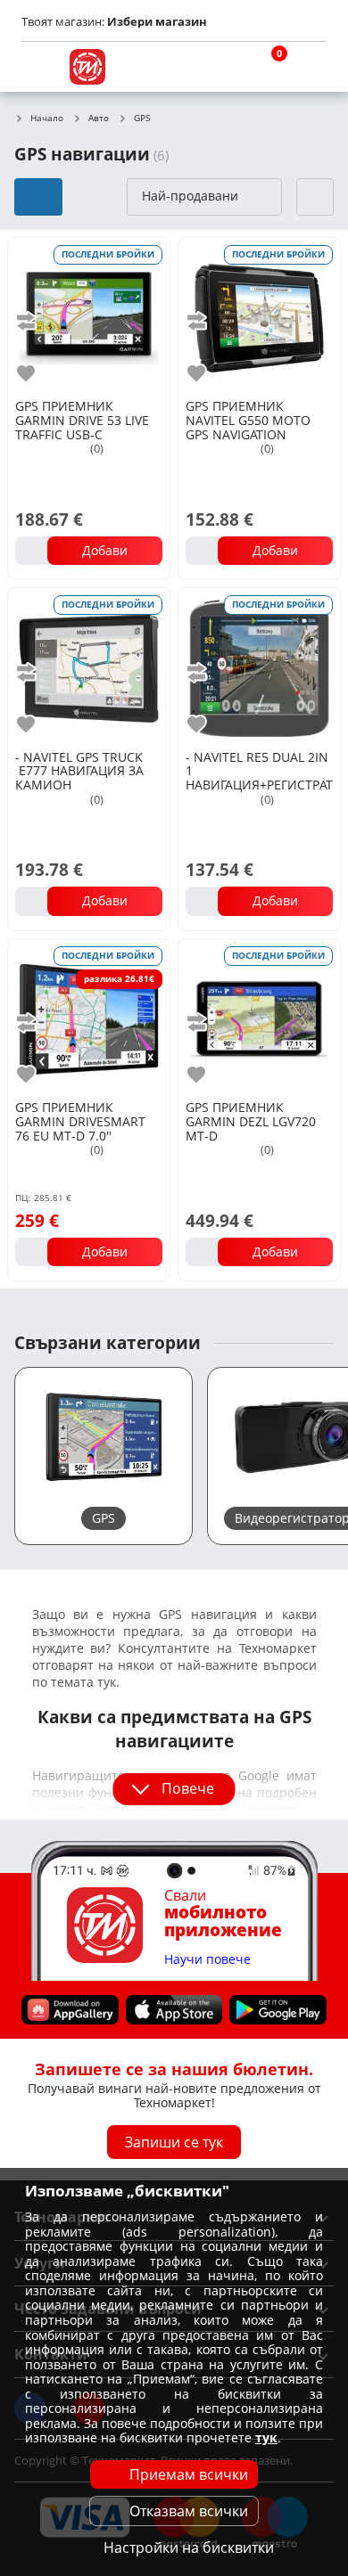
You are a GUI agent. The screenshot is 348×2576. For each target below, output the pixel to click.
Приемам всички (189, 2474)
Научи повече (207, 1959)
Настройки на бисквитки (189, 2547)
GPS (142, 119)
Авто (99, 119)
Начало (47, 119)
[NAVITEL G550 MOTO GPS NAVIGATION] (259, 317)
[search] (223, 67)
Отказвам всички (189, 2511)
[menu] (39, 67)
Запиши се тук (174, 2142)
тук (266, 2437)
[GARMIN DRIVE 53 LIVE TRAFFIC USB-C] (89, 317)
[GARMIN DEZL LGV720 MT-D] (259, 1018)
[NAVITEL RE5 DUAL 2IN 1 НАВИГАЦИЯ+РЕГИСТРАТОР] (259, 667)
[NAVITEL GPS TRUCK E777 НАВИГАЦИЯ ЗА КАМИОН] (89, 667)
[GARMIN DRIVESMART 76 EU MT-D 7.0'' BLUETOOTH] (89, 1018)
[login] (309, 67)
